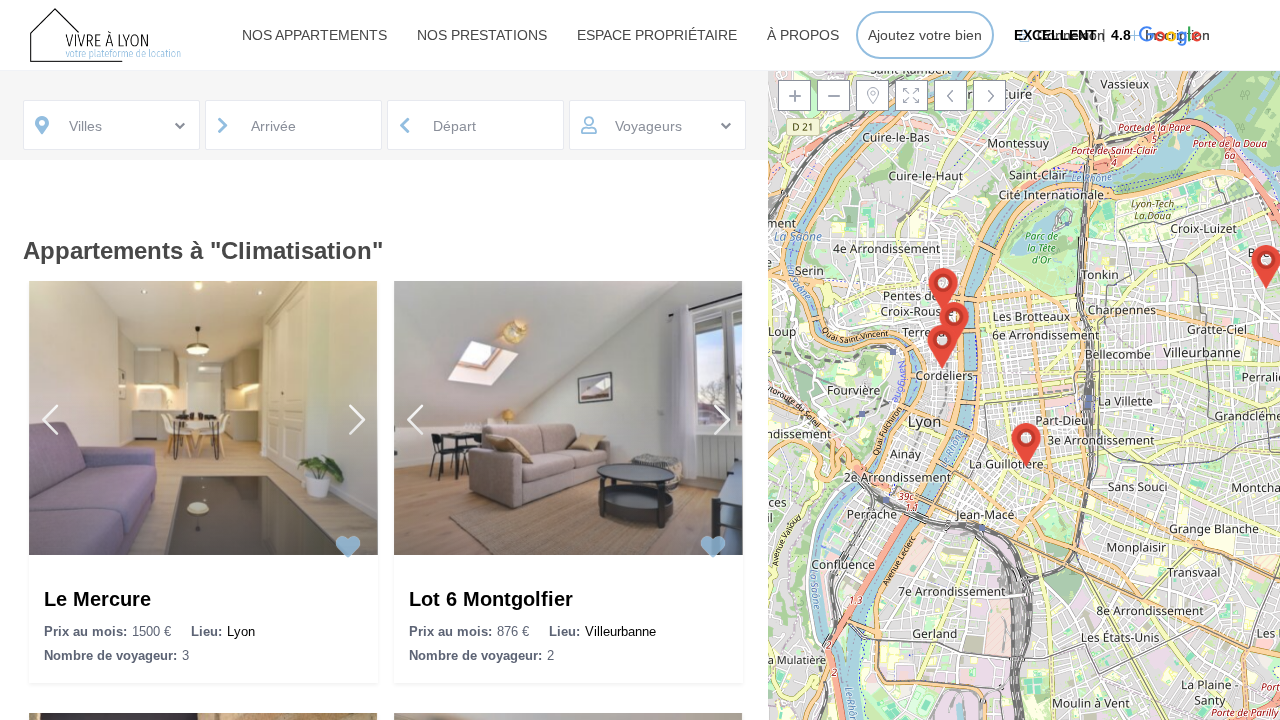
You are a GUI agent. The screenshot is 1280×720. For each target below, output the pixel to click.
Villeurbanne (620, 631)
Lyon (241, 631)
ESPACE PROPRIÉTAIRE (657, 35)
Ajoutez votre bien (925, 35)
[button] (1106, 35)
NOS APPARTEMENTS (314, 35)
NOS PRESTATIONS (482, 35)
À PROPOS (803, 35)
